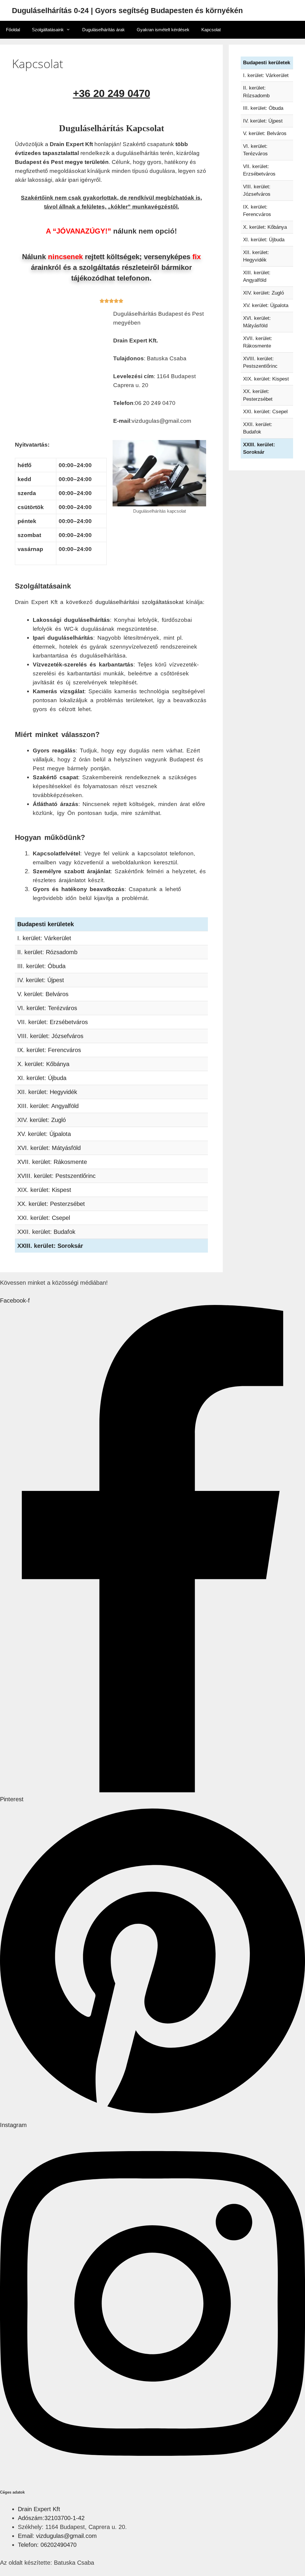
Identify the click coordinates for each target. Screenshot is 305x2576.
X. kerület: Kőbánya (43, 1064)
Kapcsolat (211, 30)
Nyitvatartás (31, 445)
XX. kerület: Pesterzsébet (51, 1204)
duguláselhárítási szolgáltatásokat (139, 602)
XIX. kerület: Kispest (44, 1190)
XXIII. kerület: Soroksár (50, 1246)
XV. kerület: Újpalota (44, 1134)
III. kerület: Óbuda (41, 966)
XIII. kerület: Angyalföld (48, 1106)
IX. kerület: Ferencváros (49, 1050)
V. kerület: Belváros (43, 994)
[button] (61, 453)
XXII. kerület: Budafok (46, 1232)
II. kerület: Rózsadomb (47, 952)
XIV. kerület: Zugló (42, 1120)
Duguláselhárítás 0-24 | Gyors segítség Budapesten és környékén (127, 10)
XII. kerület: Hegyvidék (47, 1092)
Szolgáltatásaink (48, 30)
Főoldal (13, 30)
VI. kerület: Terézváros (47, 1008)
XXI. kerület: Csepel (44, 1218)
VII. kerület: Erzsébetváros (53, 1022)
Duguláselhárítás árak (104, 30)
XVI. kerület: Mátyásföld (49, 1148)
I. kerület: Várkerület (44, 938)
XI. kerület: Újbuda (42, 1078)
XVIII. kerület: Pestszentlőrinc (56, 1176)
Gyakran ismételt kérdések (163, 30)
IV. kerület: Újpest (41, 980)
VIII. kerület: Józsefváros (50, 1036)
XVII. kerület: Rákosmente (52, 1162)
